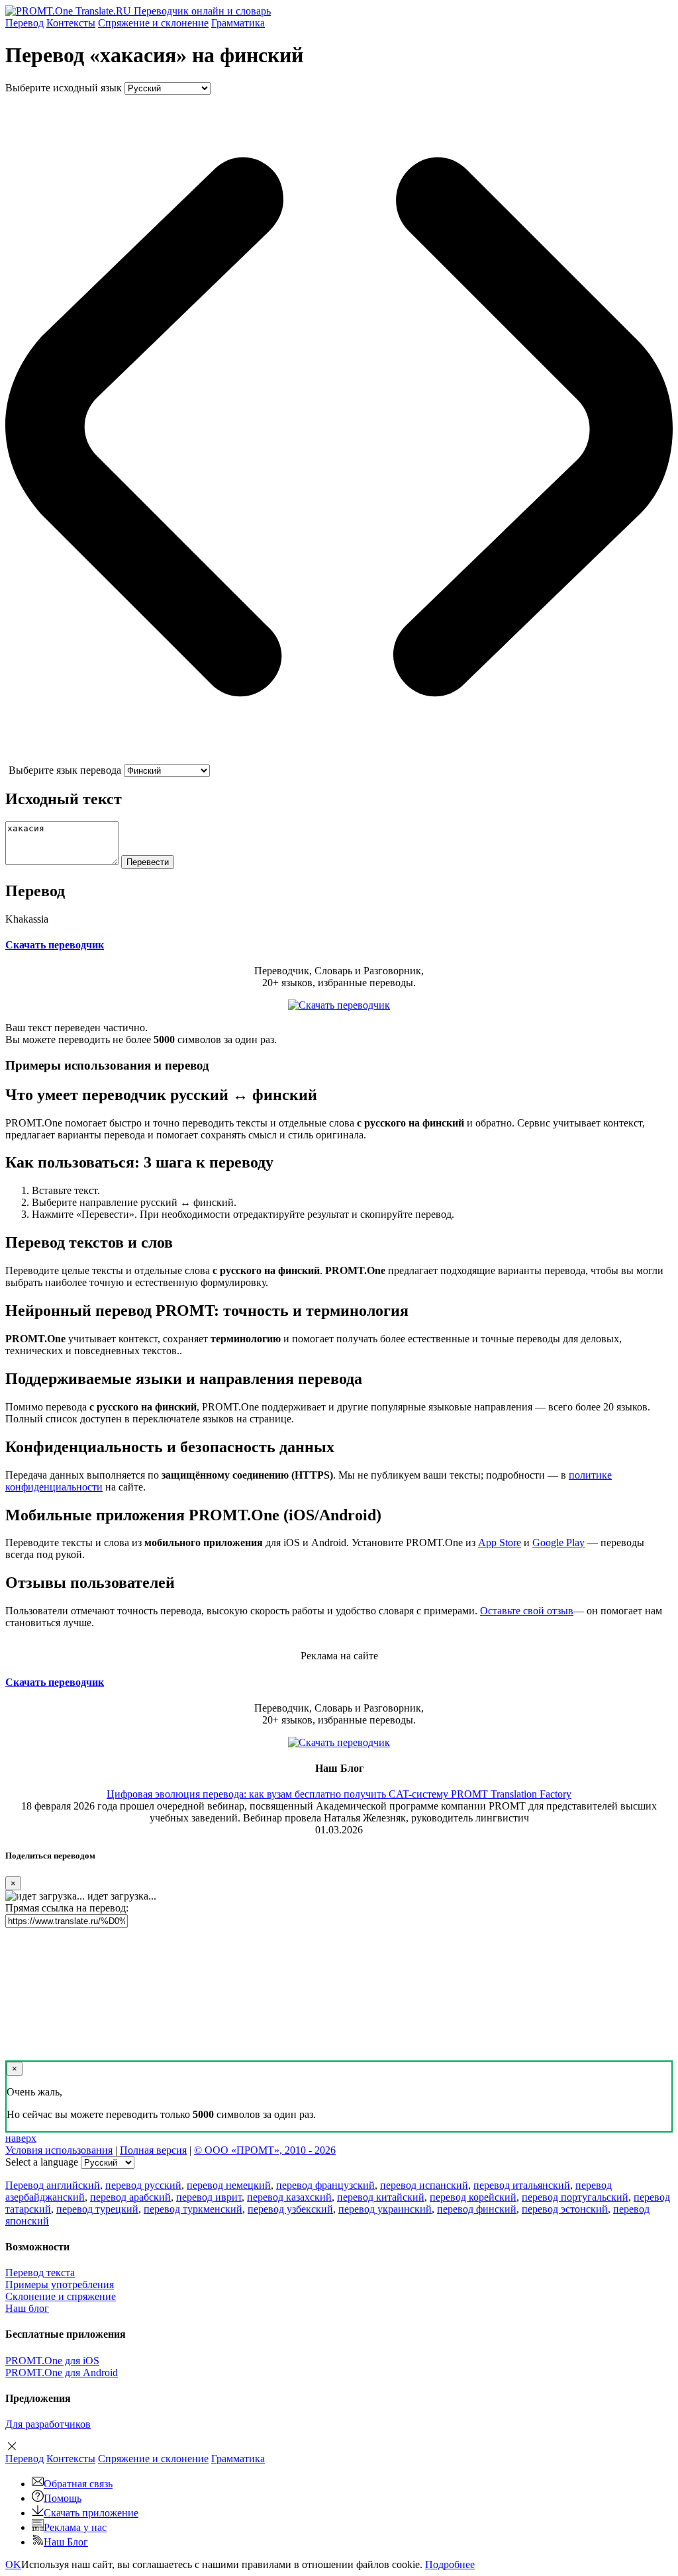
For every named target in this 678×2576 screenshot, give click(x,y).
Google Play (558, 1542)
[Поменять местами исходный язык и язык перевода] (339, 758)
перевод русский (143, 2185)
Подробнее (450, 2564)
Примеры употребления (60, 2284)
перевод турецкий (97, 2209)
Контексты (71, 23)
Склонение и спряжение (61, 2296)
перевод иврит (209, 2197)
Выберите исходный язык (64, 88)
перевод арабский (130, 2197)
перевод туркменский (193, 2209)
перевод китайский (381, 2197)
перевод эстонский (565, 2209)
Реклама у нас (75, 2527)
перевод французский (325, 2185)
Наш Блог (66, 2542)
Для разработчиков (48, 2424)
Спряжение (153, 23)
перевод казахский (289, 2197)
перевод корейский (473, 2197)
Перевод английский (53, 2185)
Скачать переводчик (55, 945)
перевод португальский (575, 2197)
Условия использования (59, 2150)
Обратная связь (78, 2484)
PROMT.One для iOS (52, 2361)
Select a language (42, 2162)
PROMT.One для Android (62, 2372)
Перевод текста (40, 2273)
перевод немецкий (229, 2185)
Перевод (24, 23)
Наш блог (27, 2308)
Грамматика (238, 23)
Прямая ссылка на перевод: (67, 1908)
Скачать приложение (91, 2513)
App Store (500, 1542)
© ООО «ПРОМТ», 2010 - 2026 (265, 2150)
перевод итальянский (522, 2185)
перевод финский (477, 2209)
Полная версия (153, 2150)
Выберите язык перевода (65, 770)
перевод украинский (385, 2209)
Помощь (63, 2498)
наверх (21, 2138)
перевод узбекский (290, 2209)
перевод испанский (424, 2185)
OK (13, 2564)
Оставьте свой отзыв (527, 1611)
